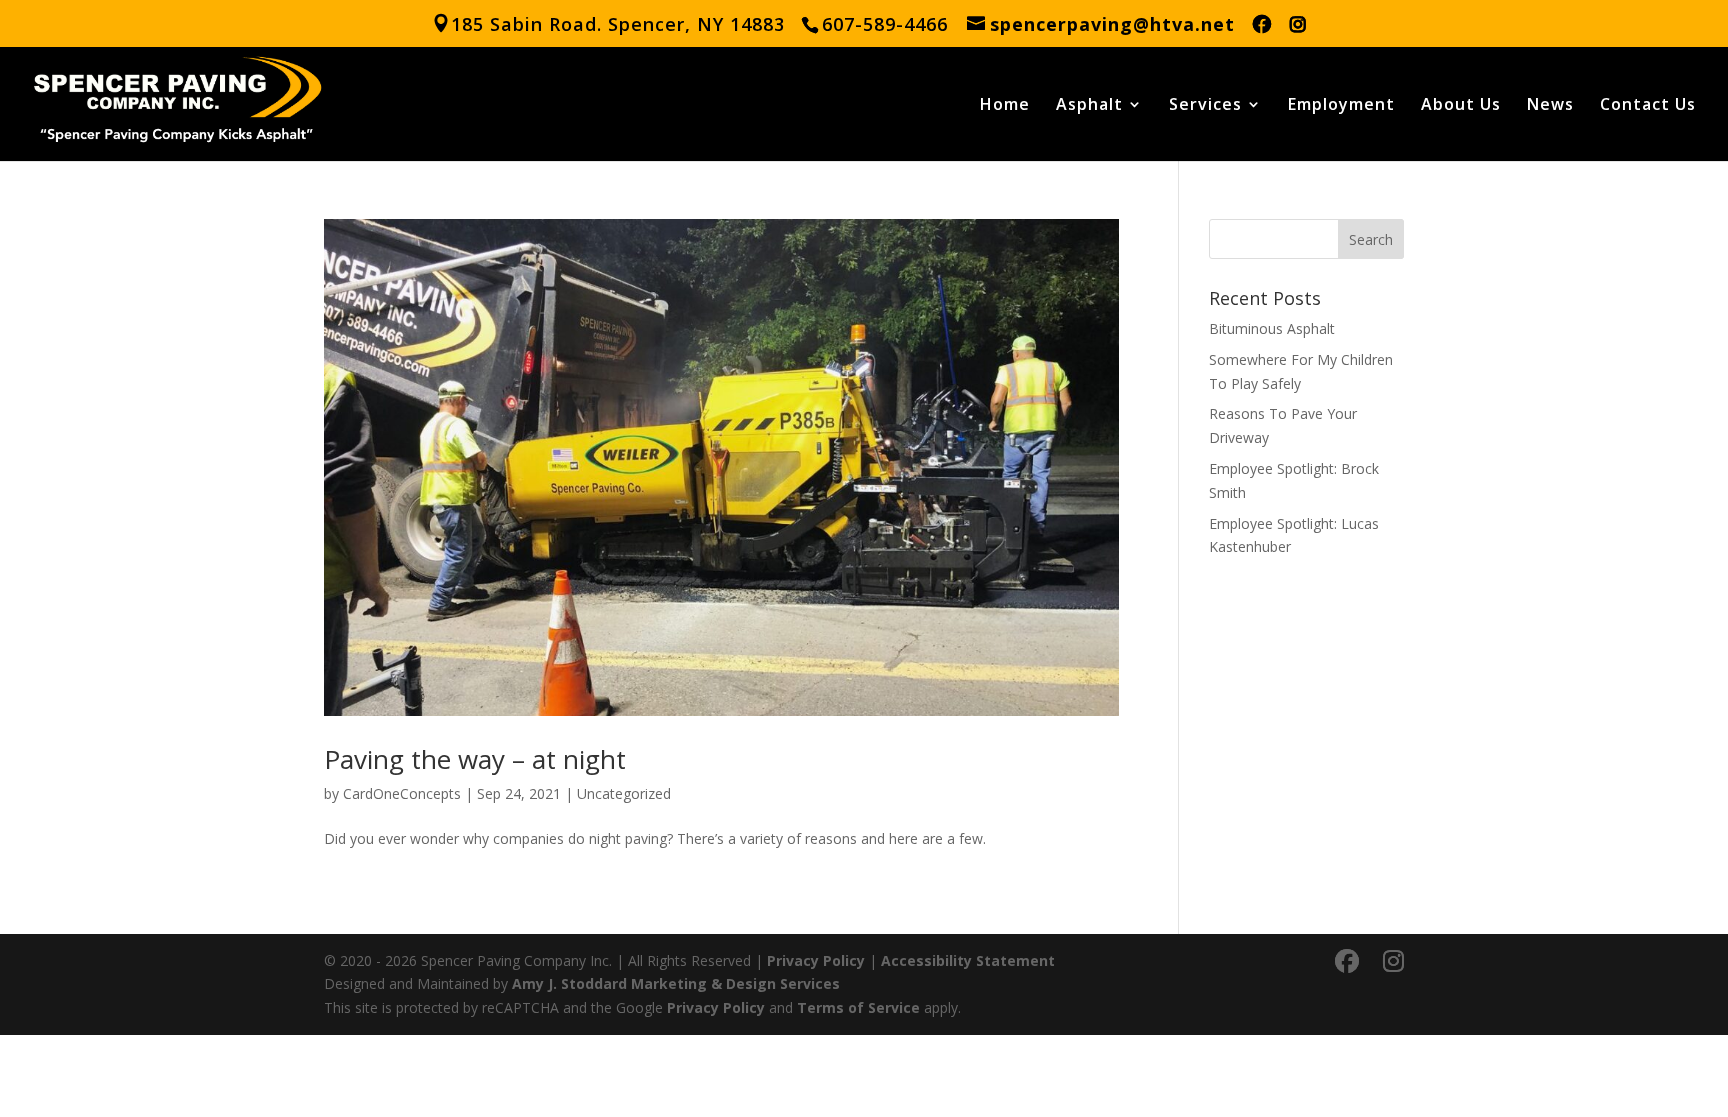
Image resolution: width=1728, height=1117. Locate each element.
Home (1005, 106)
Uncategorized (624, 793)
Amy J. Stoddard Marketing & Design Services (676, 983)
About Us (1461, 106)
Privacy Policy (816, 960)
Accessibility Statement (968, 960)
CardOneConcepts (402, 793)
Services (1205, 106)
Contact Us (1648, 106)
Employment (1341, 106)
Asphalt (1089, 106)
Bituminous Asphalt (1272, 328)
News (1550, 106)
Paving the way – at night (475, 759)
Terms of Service (858, 1007)
